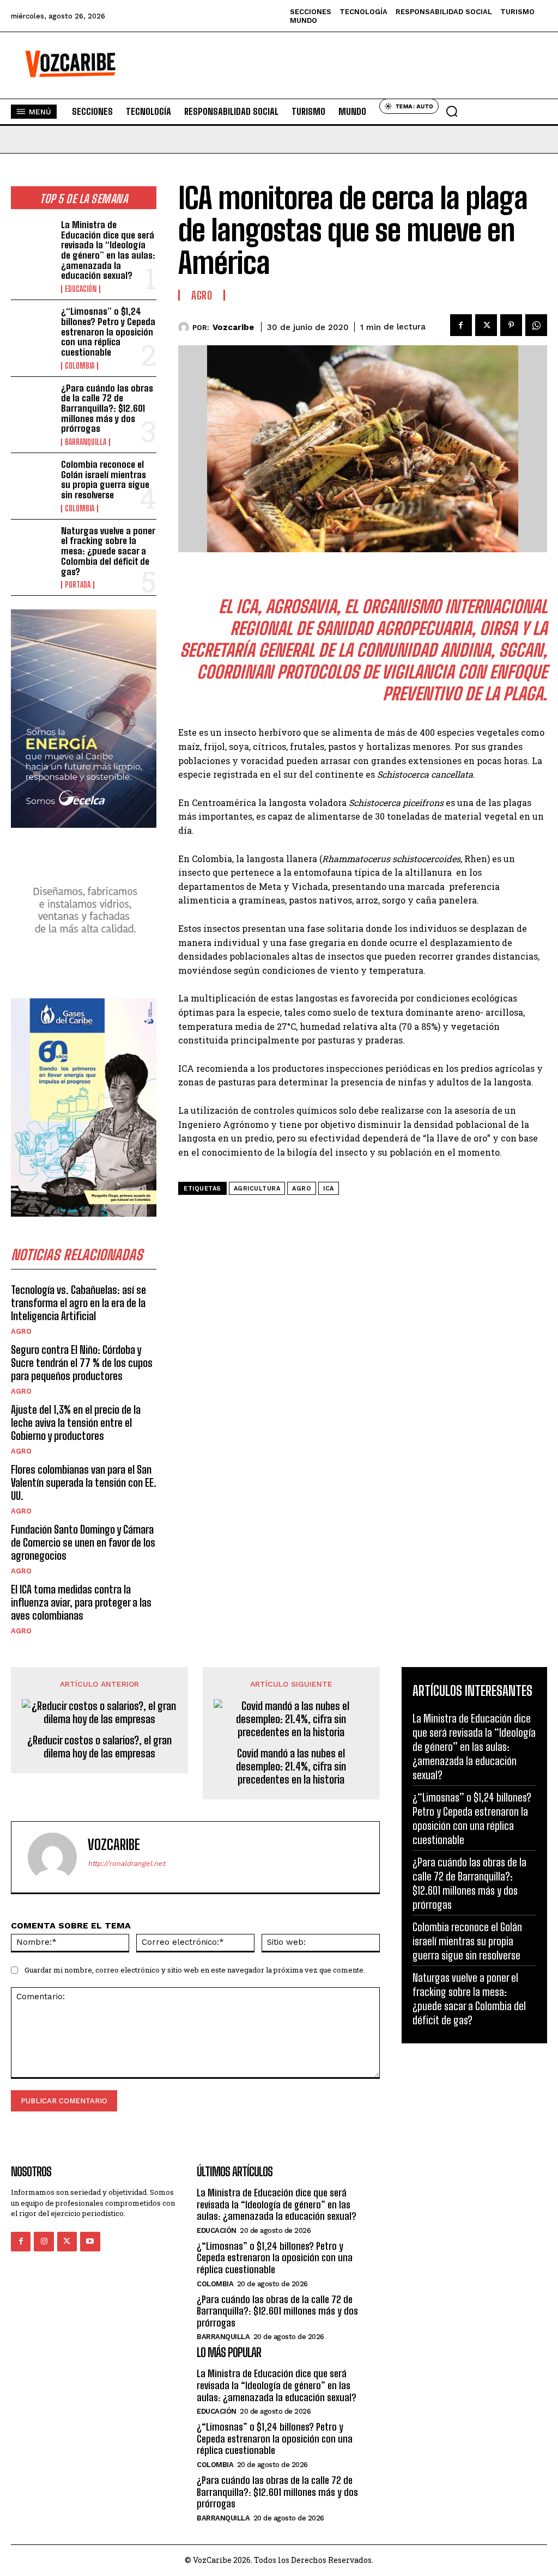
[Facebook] (461, 325)
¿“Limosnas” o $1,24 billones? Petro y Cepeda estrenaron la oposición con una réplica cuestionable (108, 332)
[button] (452, 111)
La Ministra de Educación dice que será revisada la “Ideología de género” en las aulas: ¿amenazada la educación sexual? (108, 250)
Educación (81, 289)
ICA (329, 1189)
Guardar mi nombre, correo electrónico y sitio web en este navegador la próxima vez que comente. (195, 1970)
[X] (486, 325)
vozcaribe (233, 327)
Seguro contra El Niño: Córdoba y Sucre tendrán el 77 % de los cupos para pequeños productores (82, 1363)
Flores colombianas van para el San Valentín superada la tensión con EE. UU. (84, 1482)
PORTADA (78, 585)
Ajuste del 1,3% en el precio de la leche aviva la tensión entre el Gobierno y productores (76, 1423)
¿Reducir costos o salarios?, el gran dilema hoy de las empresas (99, 1747)
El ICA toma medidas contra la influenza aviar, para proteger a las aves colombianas (81, 1602)
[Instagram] (44, 2242)
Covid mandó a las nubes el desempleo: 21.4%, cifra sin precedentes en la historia (291, 1766)
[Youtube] (90, 2242)
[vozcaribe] (185, 327)
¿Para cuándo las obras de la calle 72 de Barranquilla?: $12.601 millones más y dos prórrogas (107, 408)
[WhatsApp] (536, 325)
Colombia (80, 366)
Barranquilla (86, 442)
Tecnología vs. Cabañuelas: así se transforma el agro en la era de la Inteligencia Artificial (78, 1303)
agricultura (257, 1189)
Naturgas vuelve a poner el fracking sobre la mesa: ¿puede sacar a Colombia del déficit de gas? (108, 551)
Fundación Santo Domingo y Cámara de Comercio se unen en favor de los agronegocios (83, 1542)
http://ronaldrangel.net (126, 1863)
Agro (21, 1331)
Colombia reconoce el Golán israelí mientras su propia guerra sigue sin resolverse (105, 480)
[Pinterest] (511, 325)
